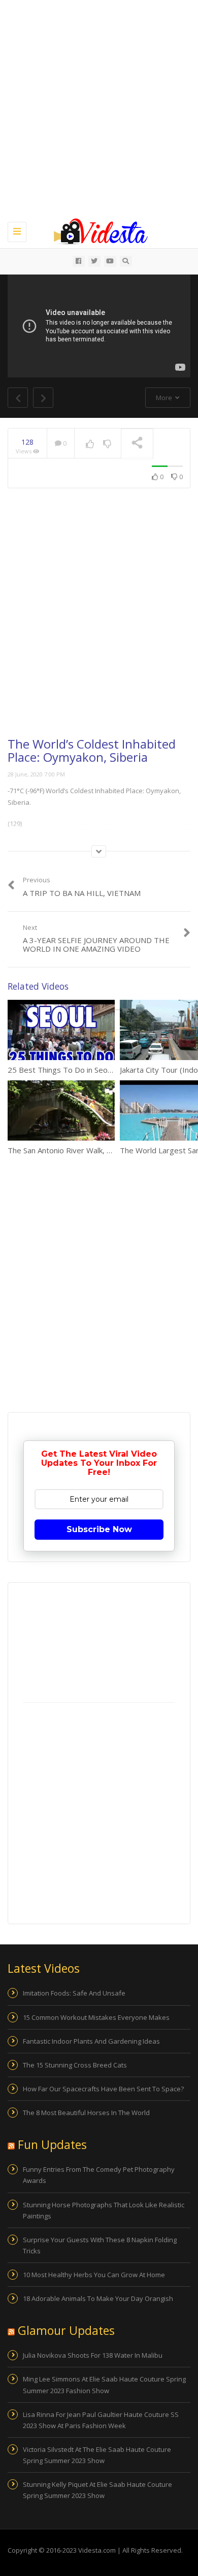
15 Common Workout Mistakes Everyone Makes (96, 2017)
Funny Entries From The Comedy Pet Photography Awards (99, 2175)
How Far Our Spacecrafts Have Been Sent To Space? (103, 2089)
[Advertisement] (99, 109)
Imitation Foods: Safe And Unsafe (74, 1993)
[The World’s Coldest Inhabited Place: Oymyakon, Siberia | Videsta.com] (96, 230)
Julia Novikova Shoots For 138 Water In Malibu (93, 2355)
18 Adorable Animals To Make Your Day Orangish (98, 2298)
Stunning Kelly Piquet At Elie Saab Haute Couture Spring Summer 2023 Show (97, 2490)
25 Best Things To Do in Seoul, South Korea (84, 1070)
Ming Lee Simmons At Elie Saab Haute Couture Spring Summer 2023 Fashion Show (104, 2385)
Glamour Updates (66, 2330)
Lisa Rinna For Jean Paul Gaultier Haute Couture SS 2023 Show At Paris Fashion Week (101, 2420)
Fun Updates (52, 2144)
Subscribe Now (99, 1529)
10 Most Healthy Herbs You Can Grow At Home (94, 2275)
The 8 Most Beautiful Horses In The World (86, 2113)
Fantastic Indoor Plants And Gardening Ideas (91, 2041)
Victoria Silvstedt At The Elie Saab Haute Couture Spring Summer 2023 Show (97, 2455)
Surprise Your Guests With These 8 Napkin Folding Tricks (100, 2245)
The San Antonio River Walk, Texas (68, 1150)
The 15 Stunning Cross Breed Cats (75, 2065)
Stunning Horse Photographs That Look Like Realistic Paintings (104, 2210)
